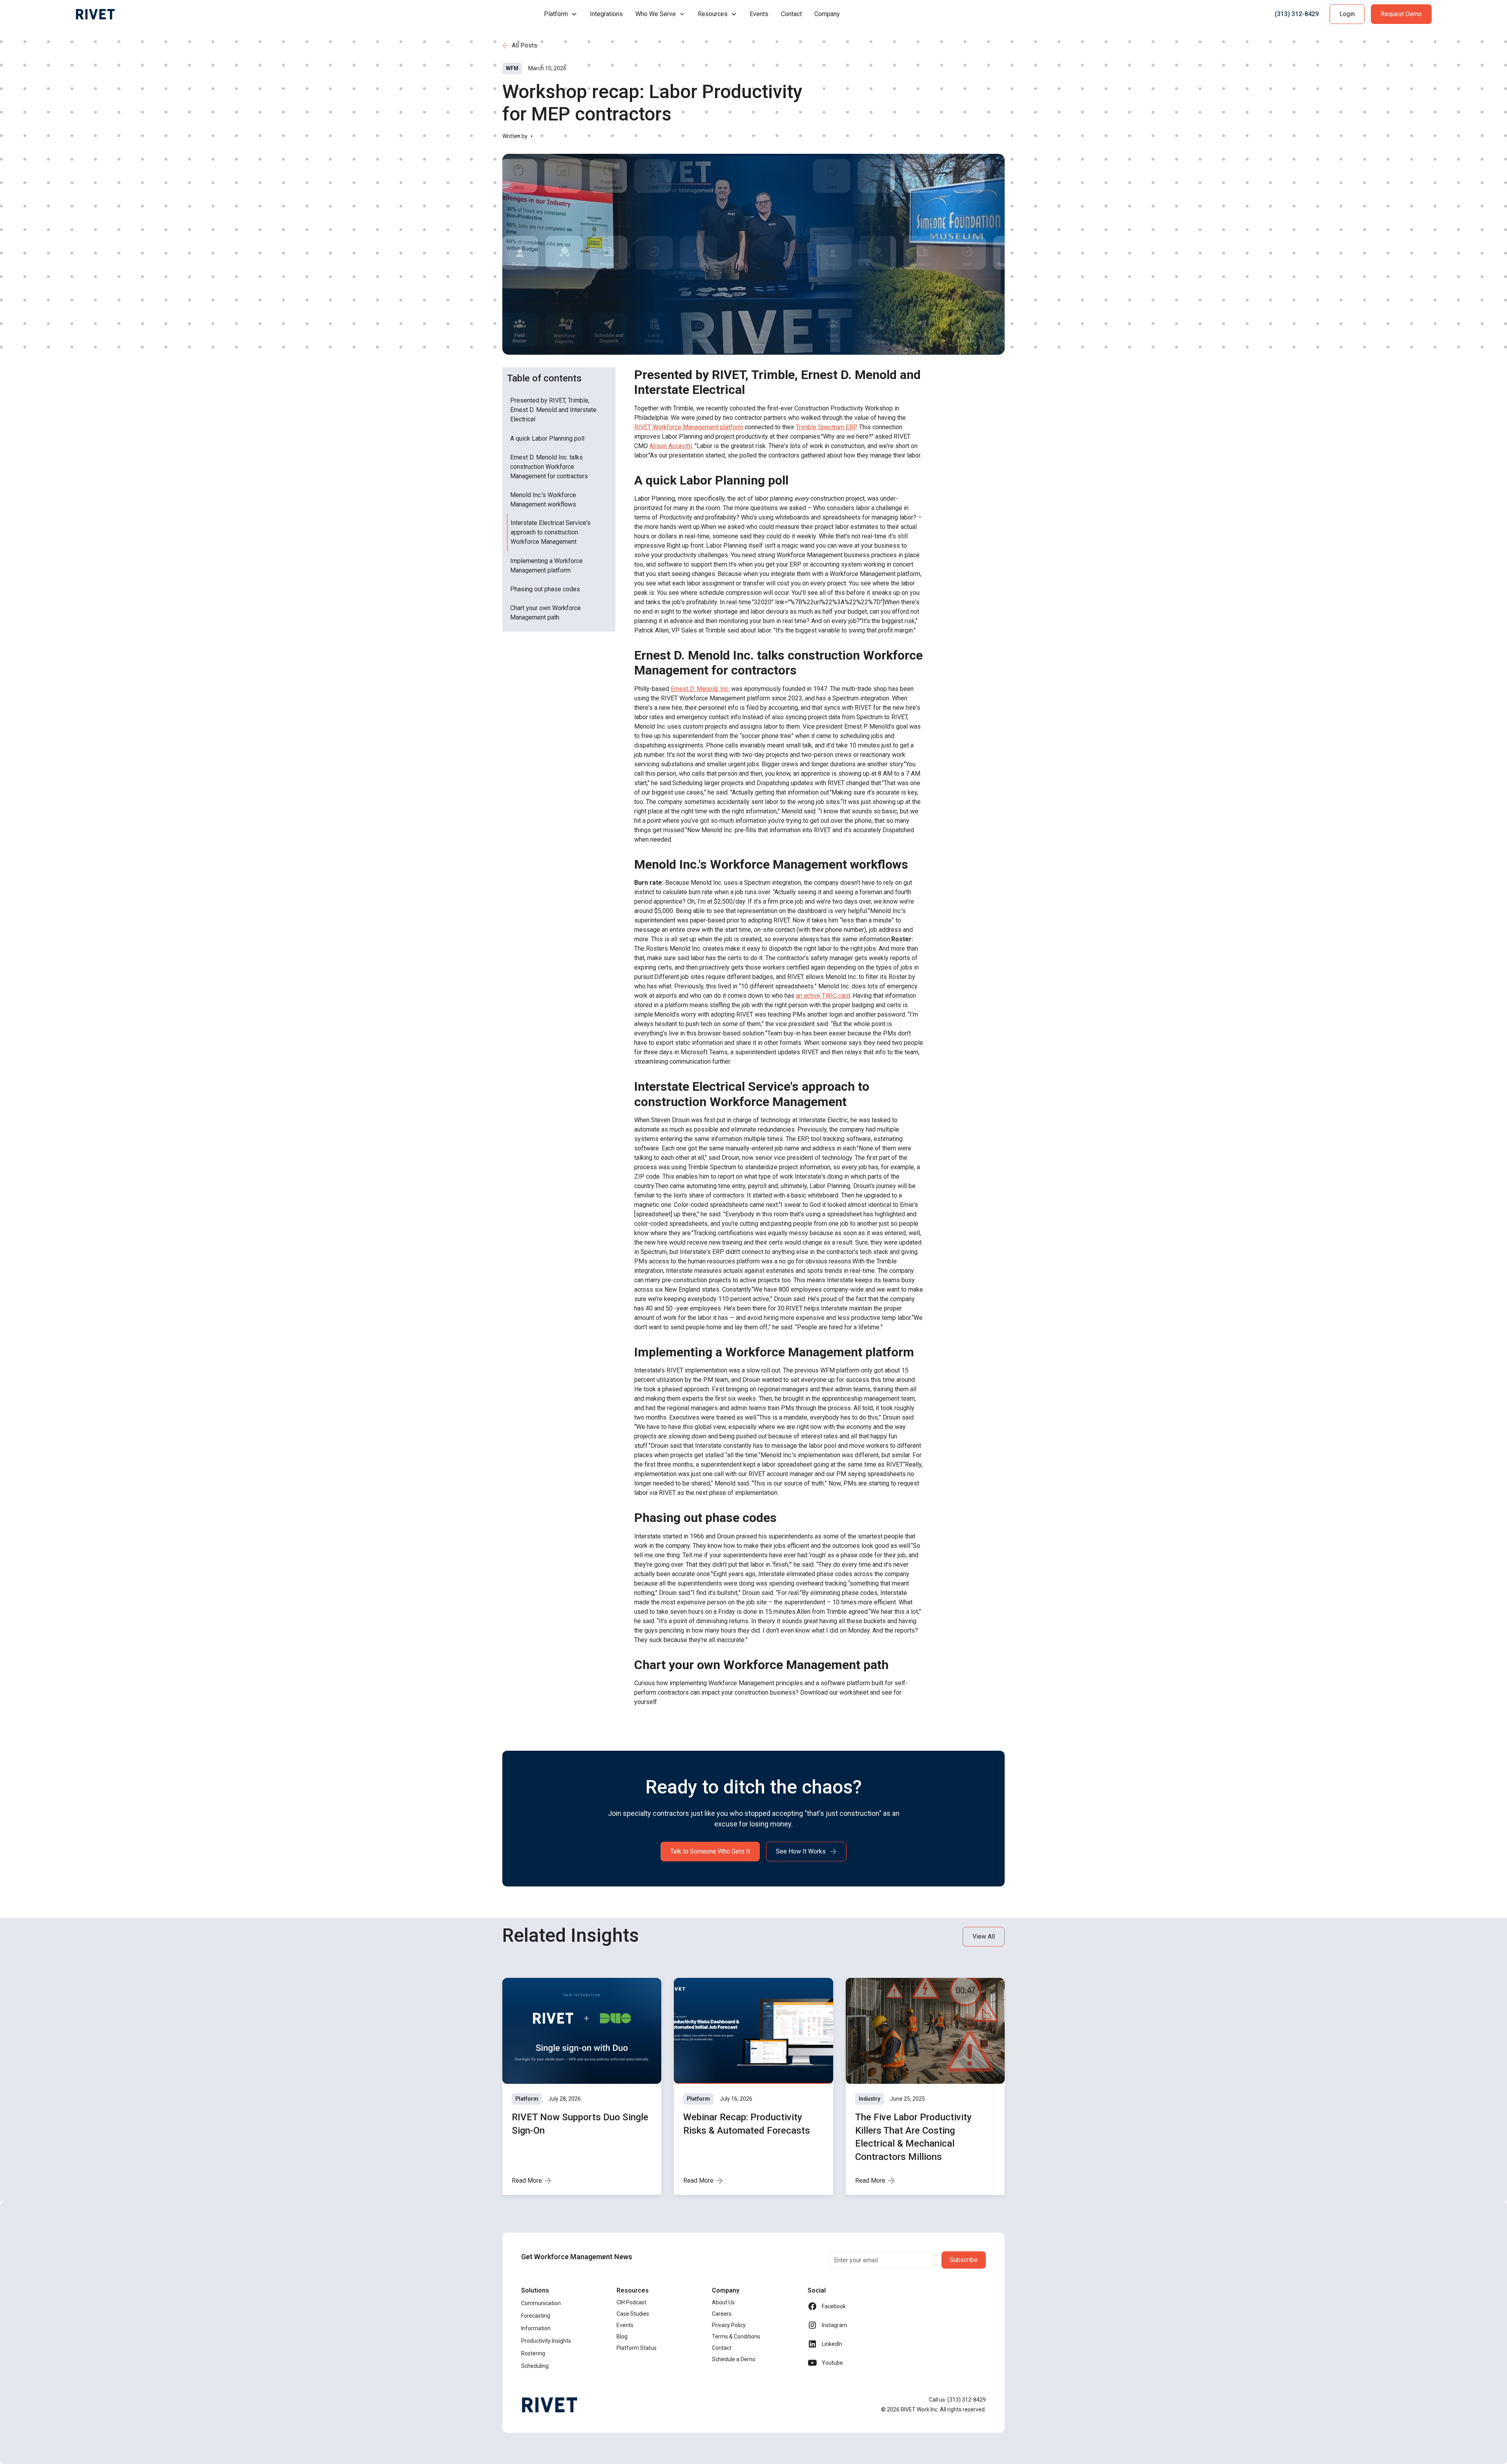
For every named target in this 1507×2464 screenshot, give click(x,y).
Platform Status (637, 2348)
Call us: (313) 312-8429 (957, 2400)
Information (536, 2328)
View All (984, 1936)
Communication (541, 2303)
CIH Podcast (631, 2302)
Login (1347, 14)
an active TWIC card (823, 996)
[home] (95, 14)
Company (827, 14)
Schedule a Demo (734, 2359)
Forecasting (536, 2316)
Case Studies (633, 2314)
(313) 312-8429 (1297, 14)
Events (759, 14)
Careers (722, 2314)
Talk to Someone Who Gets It (710, 1851)
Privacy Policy (729, 2325)
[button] (561, 14)
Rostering (533, 2353)
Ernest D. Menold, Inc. (700, 689)
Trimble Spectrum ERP (826, 427)
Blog (622, 2336)
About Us (723, 2302)
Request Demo (1401, 14)
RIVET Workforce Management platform (689, 427)
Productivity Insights (546, 2341)
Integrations (606, 14)
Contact (791, 14)
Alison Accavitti (671, 446)
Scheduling (535, 2366)
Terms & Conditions (736, 2336)
